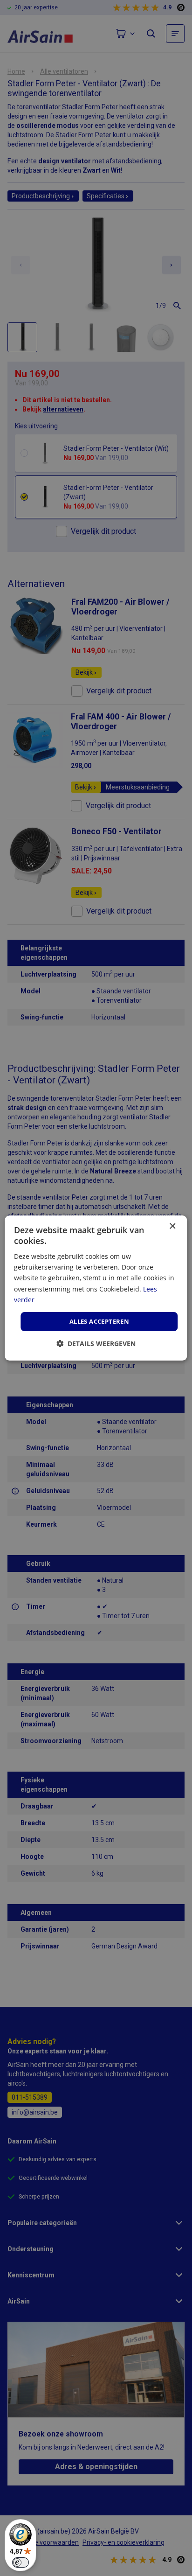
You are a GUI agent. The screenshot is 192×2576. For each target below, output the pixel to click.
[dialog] (96, 1288)
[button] (96, 1344)
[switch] (21, 2562)
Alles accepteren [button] (99, 1321)
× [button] (172, 1226)
